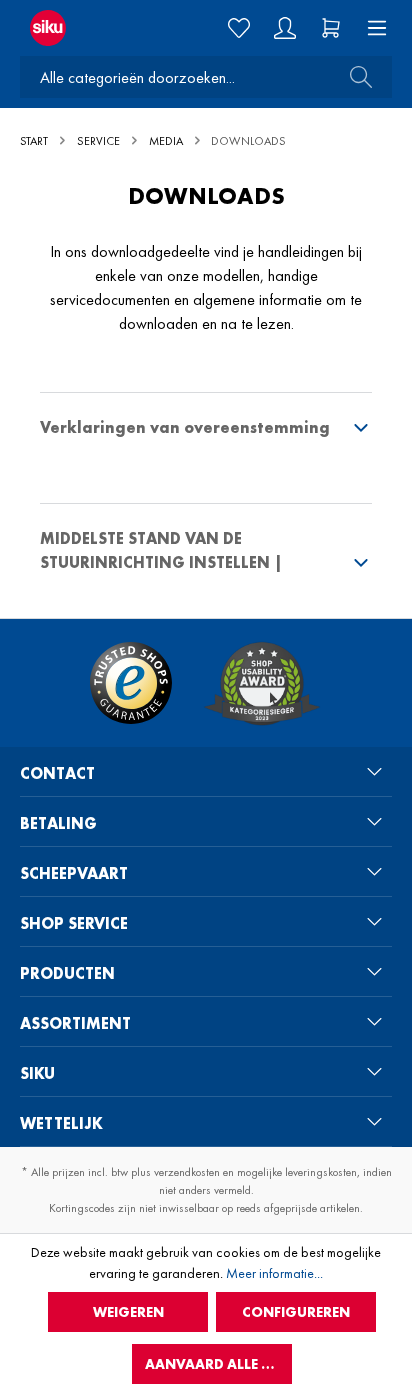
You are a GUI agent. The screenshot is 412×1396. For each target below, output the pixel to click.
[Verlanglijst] (239, 28)
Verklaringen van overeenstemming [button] (185, 427)
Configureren (296, 1312)
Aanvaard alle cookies (218, 1364)
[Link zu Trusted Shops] (131, 683)
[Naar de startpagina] (68, 28)
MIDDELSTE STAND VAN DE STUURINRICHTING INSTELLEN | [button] (161, 550)
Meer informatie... (274, 1273)
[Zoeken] (355, 77)
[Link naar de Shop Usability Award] (262, 683)
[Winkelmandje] (331, 28)
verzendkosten (187, 1172)
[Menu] (371, 28)
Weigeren (128, 1312)
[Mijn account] (285, 28)
